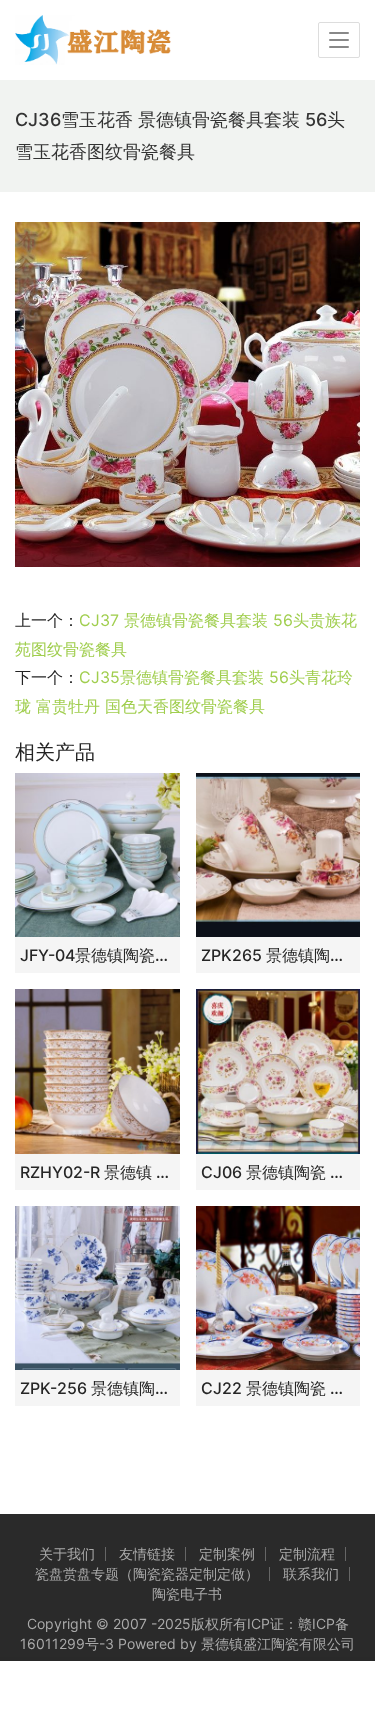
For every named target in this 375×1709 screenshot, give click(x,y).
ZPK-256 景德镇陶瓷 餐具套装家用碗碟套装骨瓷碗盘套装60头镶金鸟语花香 (97, 1388)
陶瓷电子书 (187, 1593)
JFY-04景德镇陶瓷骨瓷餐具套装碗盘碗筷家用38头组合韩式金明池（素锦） (97, 955)
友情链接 (147, 1553)
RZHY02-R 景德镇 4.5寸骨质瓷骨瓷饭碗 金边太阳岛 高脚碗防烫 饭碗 (97, 1172)
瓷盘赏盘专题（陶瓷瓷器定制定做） (147, 1573)
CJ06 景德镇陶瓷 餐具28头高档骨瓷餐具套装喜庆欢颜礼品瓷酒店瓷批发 (278, 1172)
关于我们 (67, 1553)
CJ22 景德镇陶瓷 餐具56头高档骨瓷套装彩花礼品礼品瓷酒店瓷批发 (278, 1388)
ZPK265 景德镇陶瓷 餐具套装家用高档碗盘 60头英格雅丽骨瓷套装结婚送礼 (278, 955)
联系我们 (311, 1573)
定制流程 (307, 1553)
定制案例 (227, 1553)
